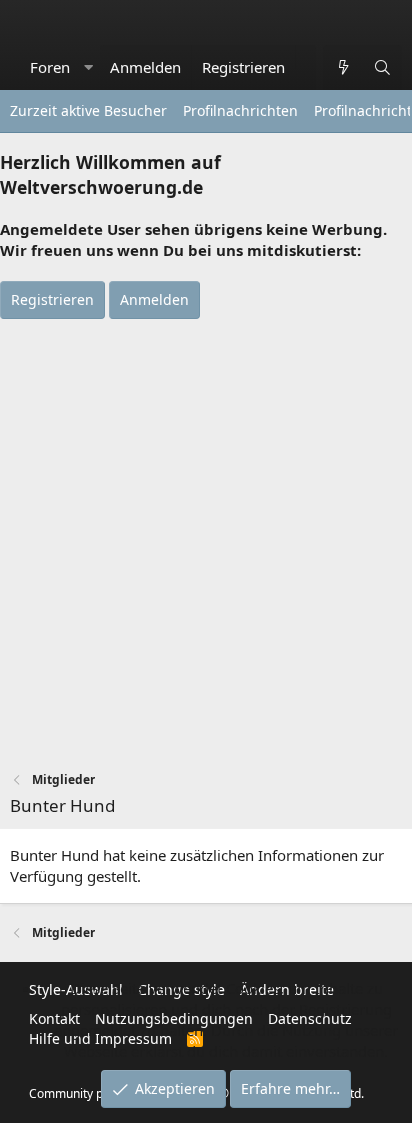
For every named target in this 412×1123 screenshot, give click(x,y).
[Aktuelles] (342, 67)
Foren (50, 67)
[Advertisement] (206, 535)
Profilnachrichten (240, 110)
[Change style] (305, 57)
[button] (88, 67)
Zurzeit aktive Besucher (88, 110)
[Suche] (382, 67)
